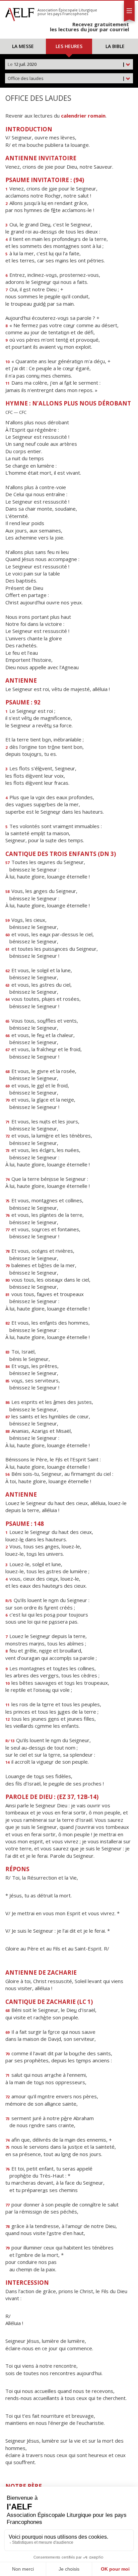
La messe (23, 46)
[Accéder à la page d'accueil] (20, 13)
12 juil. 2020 (66, 64)
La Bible (115, 46)
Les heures (69, 46)
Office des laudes (66, 78)
